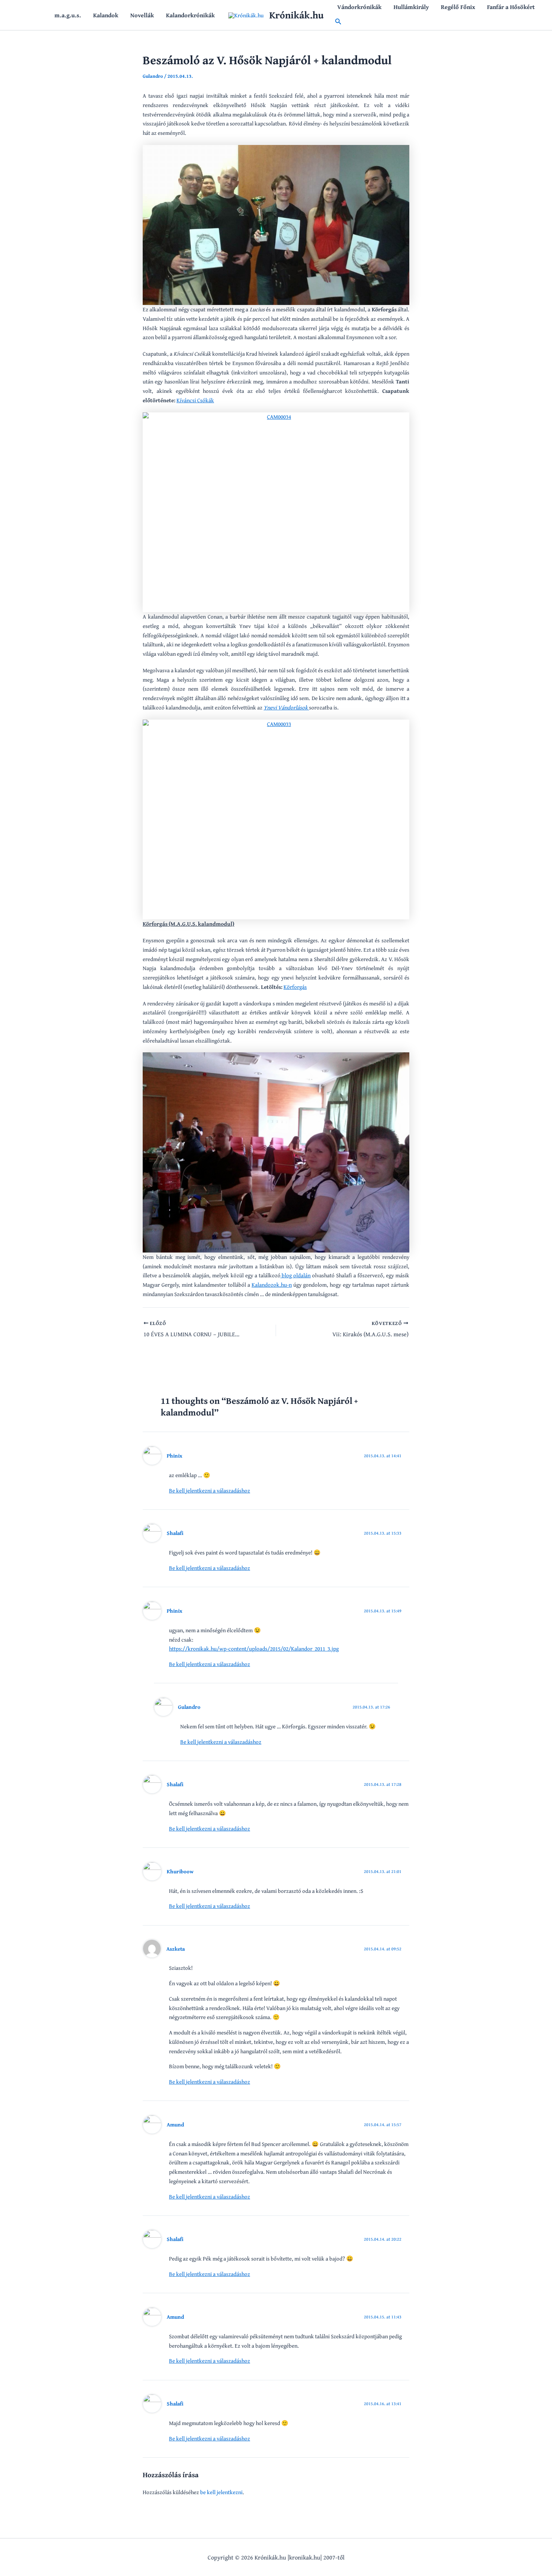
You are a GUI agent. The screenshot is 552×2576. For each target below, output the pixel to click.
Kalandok (106, 15)
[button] (338, 22)
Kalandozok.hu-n (272, 1285)
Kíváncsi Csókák (195, 400)
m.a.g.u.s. (68, 15)
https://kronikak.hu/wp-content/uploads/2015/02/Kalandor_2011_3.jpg (254, 1649)
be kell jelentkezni (221, 2492)
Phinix (175, 1456)
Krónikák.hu (296, 15)
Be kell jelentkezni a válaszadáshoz (210, 1490)
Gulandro (189, 1707)
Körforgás (295, 987)
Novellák (142, 15)
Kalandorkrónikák (190, 15)
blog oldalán (296, 1275)
